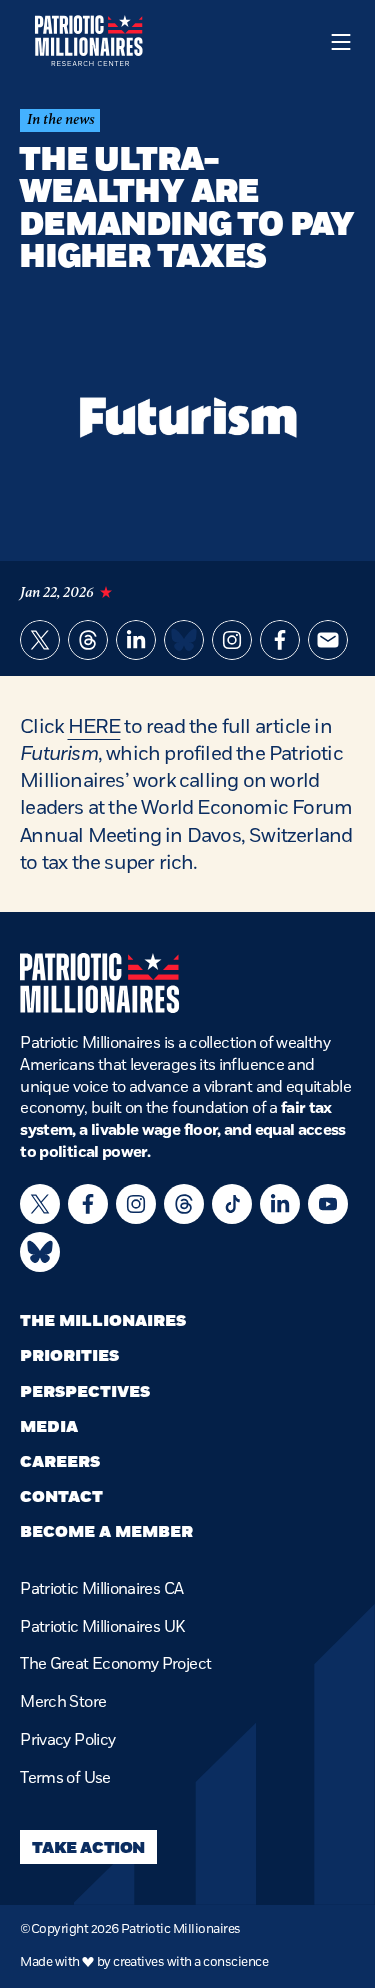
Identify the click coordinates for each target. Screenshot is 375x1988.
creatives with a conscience (190, 1962)
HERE (94, 726)
